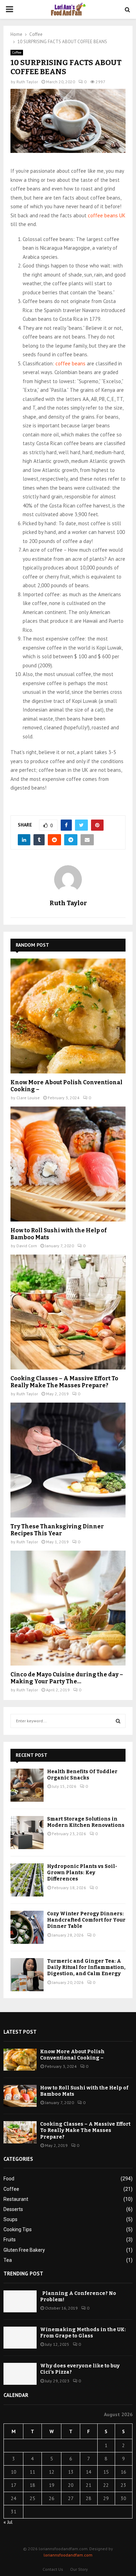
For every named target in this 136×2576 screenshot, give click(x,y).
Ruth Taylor (27, 82)
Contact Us (53, 2569)
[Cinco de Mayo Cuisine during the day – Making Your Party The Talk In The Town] (68, 1608)
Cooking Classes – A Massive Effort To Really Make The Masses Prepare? (64, 1382)
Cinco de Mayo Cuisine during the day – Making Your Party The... (67, 1678)
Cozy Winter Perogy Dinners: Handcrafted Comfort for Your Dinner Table (86, 1920)
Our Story (79, 2569)
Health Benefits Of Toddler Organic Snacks (82, 1775)
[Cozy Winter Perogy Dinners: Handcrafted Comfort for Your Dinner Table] (27, 1927)
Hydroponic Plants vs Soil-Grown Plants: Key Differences (82, 1873)
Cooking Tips (18, 2229)
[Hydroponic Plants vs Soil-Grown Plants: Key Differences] (27, 1880)
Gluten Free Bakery (24, 2250)
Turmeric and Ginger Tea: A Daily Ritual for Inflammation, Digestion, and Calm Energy (86, 1967)
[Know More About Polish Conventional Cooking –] (68, 1016)
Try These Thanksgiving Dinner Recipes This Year (57, 1530)
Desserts (13, 2209)
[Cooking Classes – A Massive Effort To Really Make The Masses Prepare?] (68, 1312)
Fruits (10, 2240)
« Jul (8, 2522)
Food (9, 2179)
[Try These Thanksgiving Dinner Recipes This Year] (68, 1460)
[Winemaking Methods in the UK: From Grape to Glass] (20, 2338)
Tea (8, 2260)
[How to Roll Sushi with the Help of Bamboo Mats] (68, 1164)
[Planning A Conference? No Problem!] (20, 2301)
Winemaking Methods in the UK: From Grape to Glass (83, 2333)
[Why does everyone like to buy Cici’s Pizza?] (20, 2374)
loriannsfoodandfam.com (68, 2555)
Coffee (17, 52)
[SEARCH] (118, 1721)
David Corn (27, 1246)
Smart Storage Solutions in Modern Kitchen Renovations (86, 1822)
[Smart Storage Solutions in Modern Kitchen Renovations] (27, 1833)
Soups (10, 2219)
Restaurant (16, 2199)
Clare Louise (28, 1098)
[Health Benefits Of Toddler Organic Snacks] (27, 1785)
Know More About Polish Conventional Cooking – (72, 2055)
